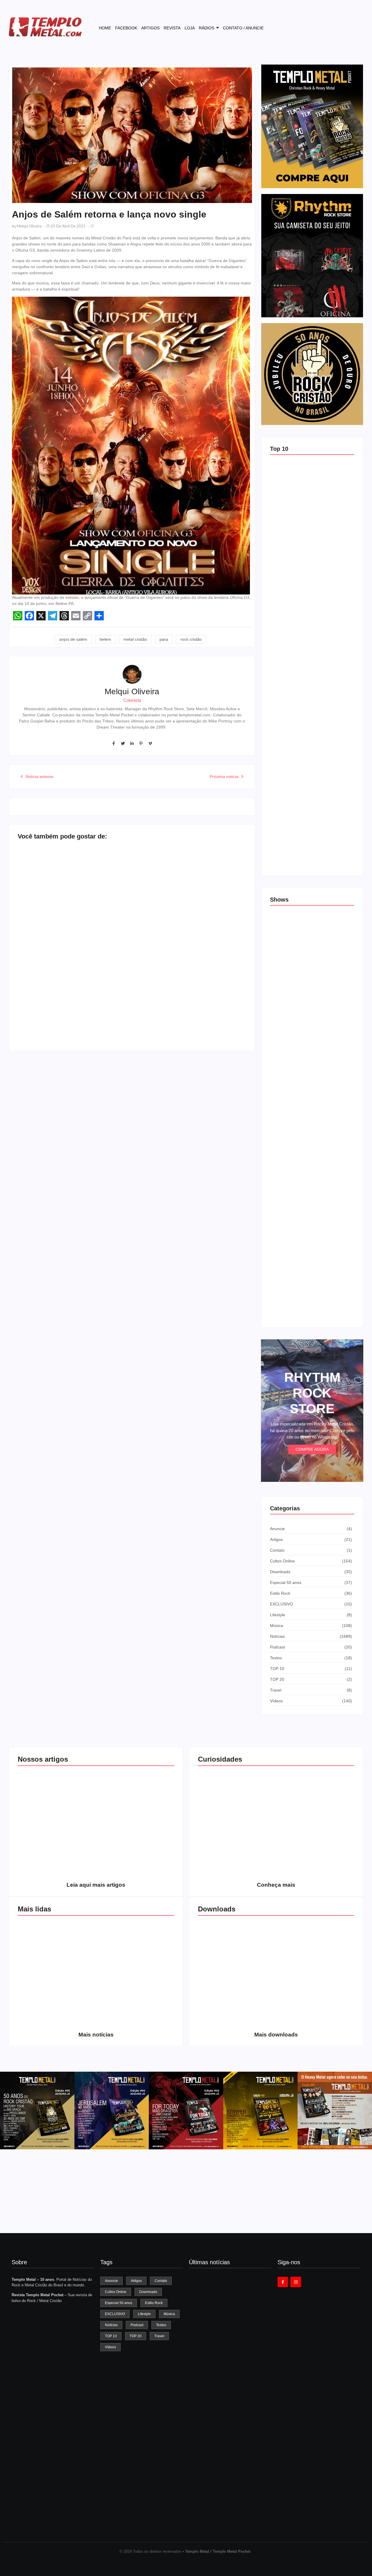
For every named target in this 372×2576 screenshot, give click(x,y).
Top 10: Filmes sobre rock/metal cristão (307, 792)
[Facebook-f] (114, 743)
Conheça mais (276, 1885)
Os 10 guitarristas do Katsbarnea (57, 1967)
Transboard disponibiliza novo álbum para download (316, 1967)
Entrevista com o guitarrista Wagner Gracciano (57, 2018)
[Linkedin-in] (132, 743)
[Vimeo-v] (150, 743)
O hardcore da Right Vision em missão (57, 1817)
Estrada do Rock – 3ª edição (297, 970)
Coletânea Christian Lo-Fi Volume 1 (237, 2018)
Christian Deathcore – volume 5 (316, 2018)
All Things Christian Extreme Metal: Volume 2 (237, 1967)
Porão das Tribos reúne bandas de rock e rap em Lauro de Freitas (309, 1170)
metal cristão (135, 639)
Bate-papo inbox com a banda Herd (50, 917)
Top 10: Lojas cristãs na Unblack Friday (307, 858)
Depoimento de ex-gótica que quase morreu (129, 922)
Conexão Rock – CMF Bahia (297, 1036)
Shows (279, 900)
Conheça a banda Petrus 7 (135, 2021)
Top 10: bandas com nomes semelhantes (309, 585)
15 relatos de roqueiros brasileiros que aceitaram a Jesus (306, 651)
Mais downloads (276, 2035)
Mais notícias (96, 2035)
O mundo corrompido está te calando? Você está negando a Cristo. (135, 1815)
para (164, 639)
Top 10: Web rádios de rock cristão (303, 727)
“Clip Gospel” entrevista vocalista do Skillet (127, 1018)
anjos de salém (73, 639)
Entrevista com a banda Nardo (204, 917)
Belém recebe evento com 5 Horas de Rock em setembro (312, 1102)
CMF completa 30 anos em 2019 (135, 1967)
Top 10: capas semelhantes (296, 519)
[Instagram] (296, 2282)
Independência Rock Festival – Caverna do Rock (311, 1239)
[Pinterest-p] (141, 743)
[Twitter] (123, 743)
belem (105, 639)
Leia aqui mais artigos (96, 1885)
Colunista (132, 700)
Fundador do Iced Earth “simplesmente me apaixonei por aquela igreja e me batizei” (228, 2455)
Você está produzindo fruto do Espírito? (135, 1869)
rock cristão (191, 639)
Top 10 (279, 449)
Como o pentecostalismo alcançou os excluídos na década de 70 (57, 1866)
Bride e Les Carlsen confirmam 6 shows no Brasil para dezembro (311, 1307)
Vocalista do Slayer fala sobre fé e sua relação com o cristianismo (55, 1011)
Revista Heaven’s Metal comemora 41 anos (229, 2518)
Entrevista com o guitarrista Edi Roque (208, 1018)
